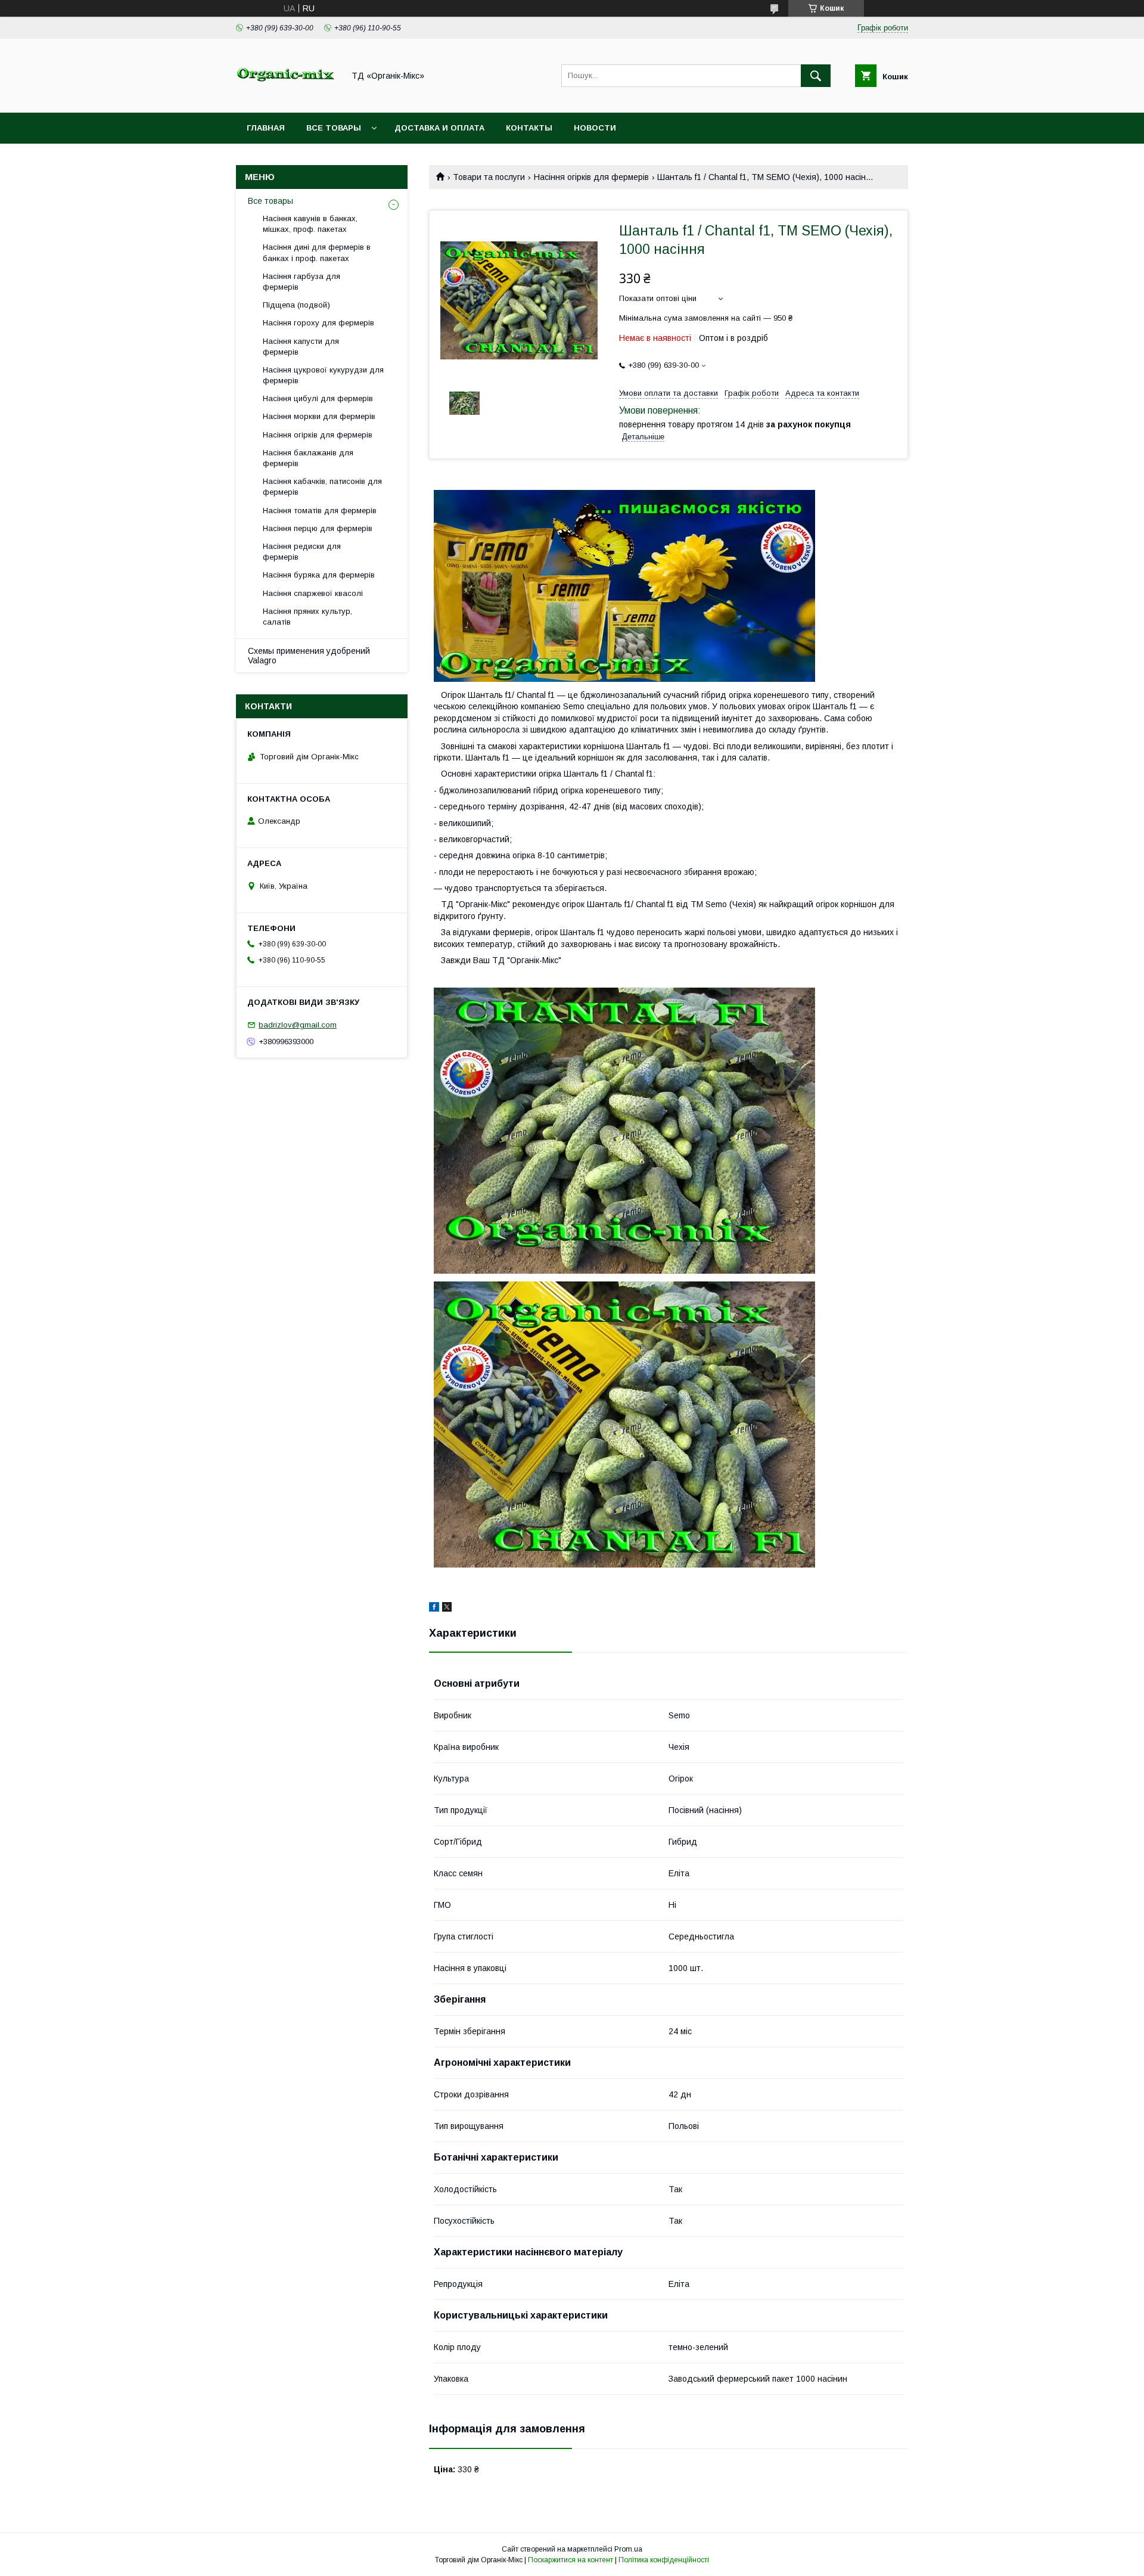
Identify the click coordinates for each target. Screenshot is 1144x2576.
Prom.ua (628, 2549)
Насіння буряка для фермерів (319, 575)
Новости (595, 128)
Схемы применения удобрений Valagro (309, 656)
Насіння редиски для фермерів (302, 552)
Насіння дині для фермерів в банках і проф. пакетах (317, 252)
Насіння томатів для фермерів (320, 510)
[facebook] (434, 1609)
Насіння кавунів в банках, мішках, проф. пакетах (310, 224)
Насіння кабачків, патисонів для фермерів (322, 487)
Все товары (334, 128)
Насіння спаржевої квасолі (313, 593)
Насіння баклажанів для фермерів (308, 458)
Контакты (529, 128)
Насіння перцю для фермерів (318, 528)
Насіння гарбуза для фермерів (301, 282)
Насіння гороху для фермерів (318, 323)
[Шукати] (816, 76)
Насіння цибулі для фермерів (318, 398)
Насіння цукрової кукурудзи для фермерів (323, 375)
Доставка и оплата (439, 128)
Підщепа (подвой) (296, 305)
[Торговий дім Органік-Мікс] (287, 97)
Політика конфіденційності (664, 2560)
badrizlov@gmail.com (298, 1025)
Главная (266, 128)
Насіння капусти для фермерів (301, 347)
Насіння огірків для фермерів (591, 177)
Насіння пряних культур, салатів (307, 617)
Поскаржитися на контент (571, 2560)
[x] (447, 1609)
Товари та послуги (489, 177)
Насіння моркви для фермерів (319, 416)
